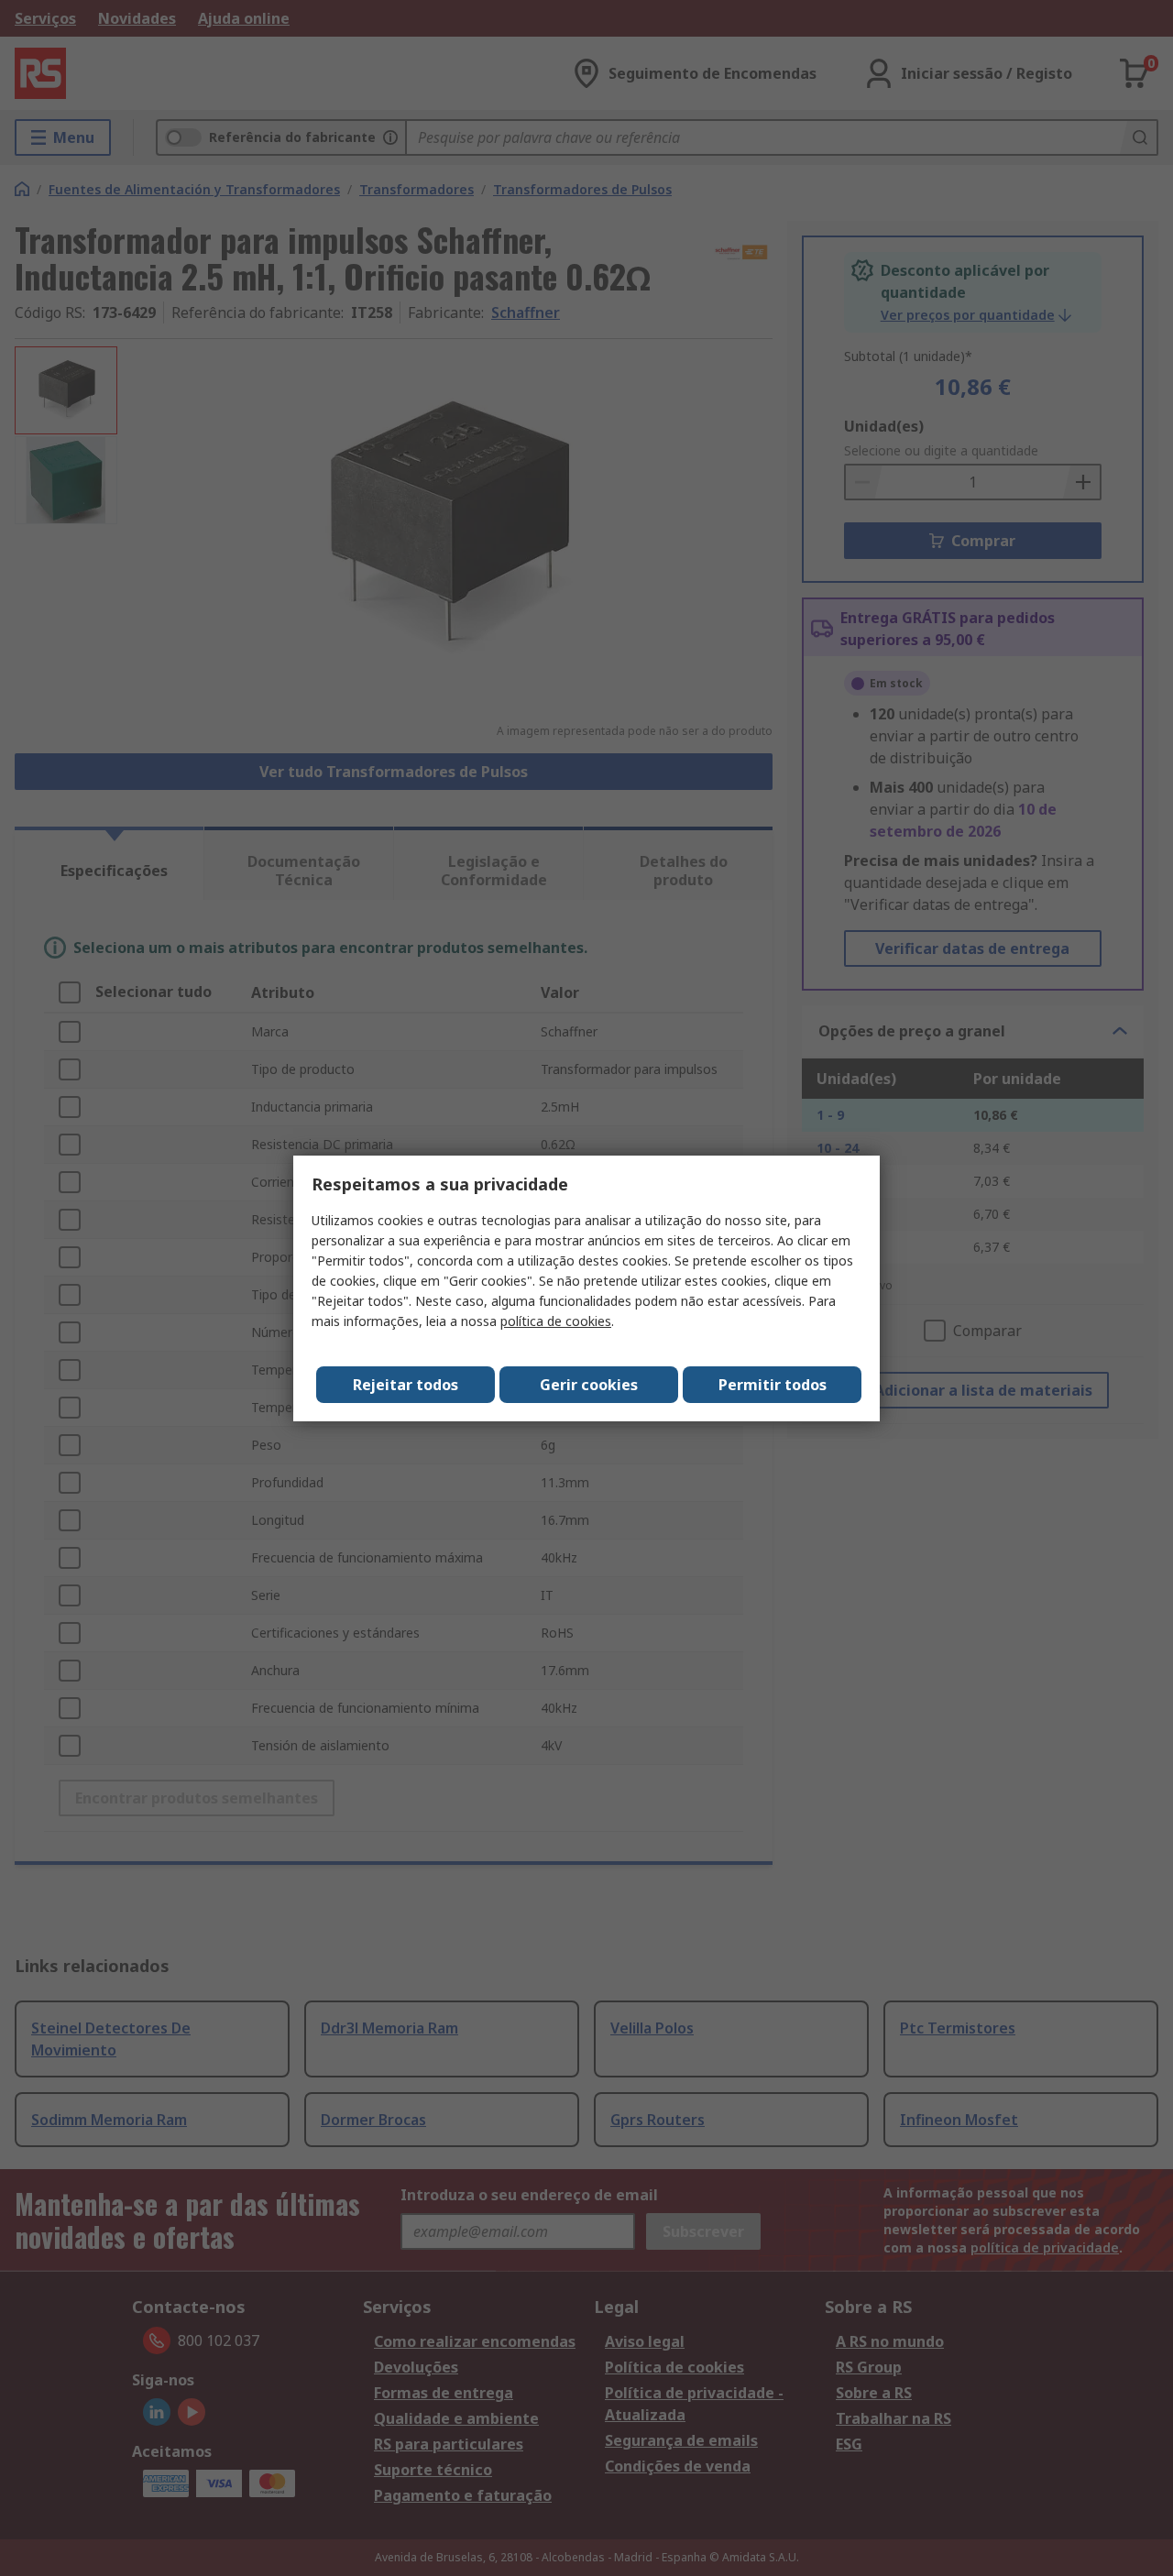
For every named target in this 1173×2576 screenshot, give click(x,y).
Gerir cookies (589, 1385)
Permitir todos (773, 1385)
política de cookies (556, 1321)
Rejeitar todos (406, 1385)
